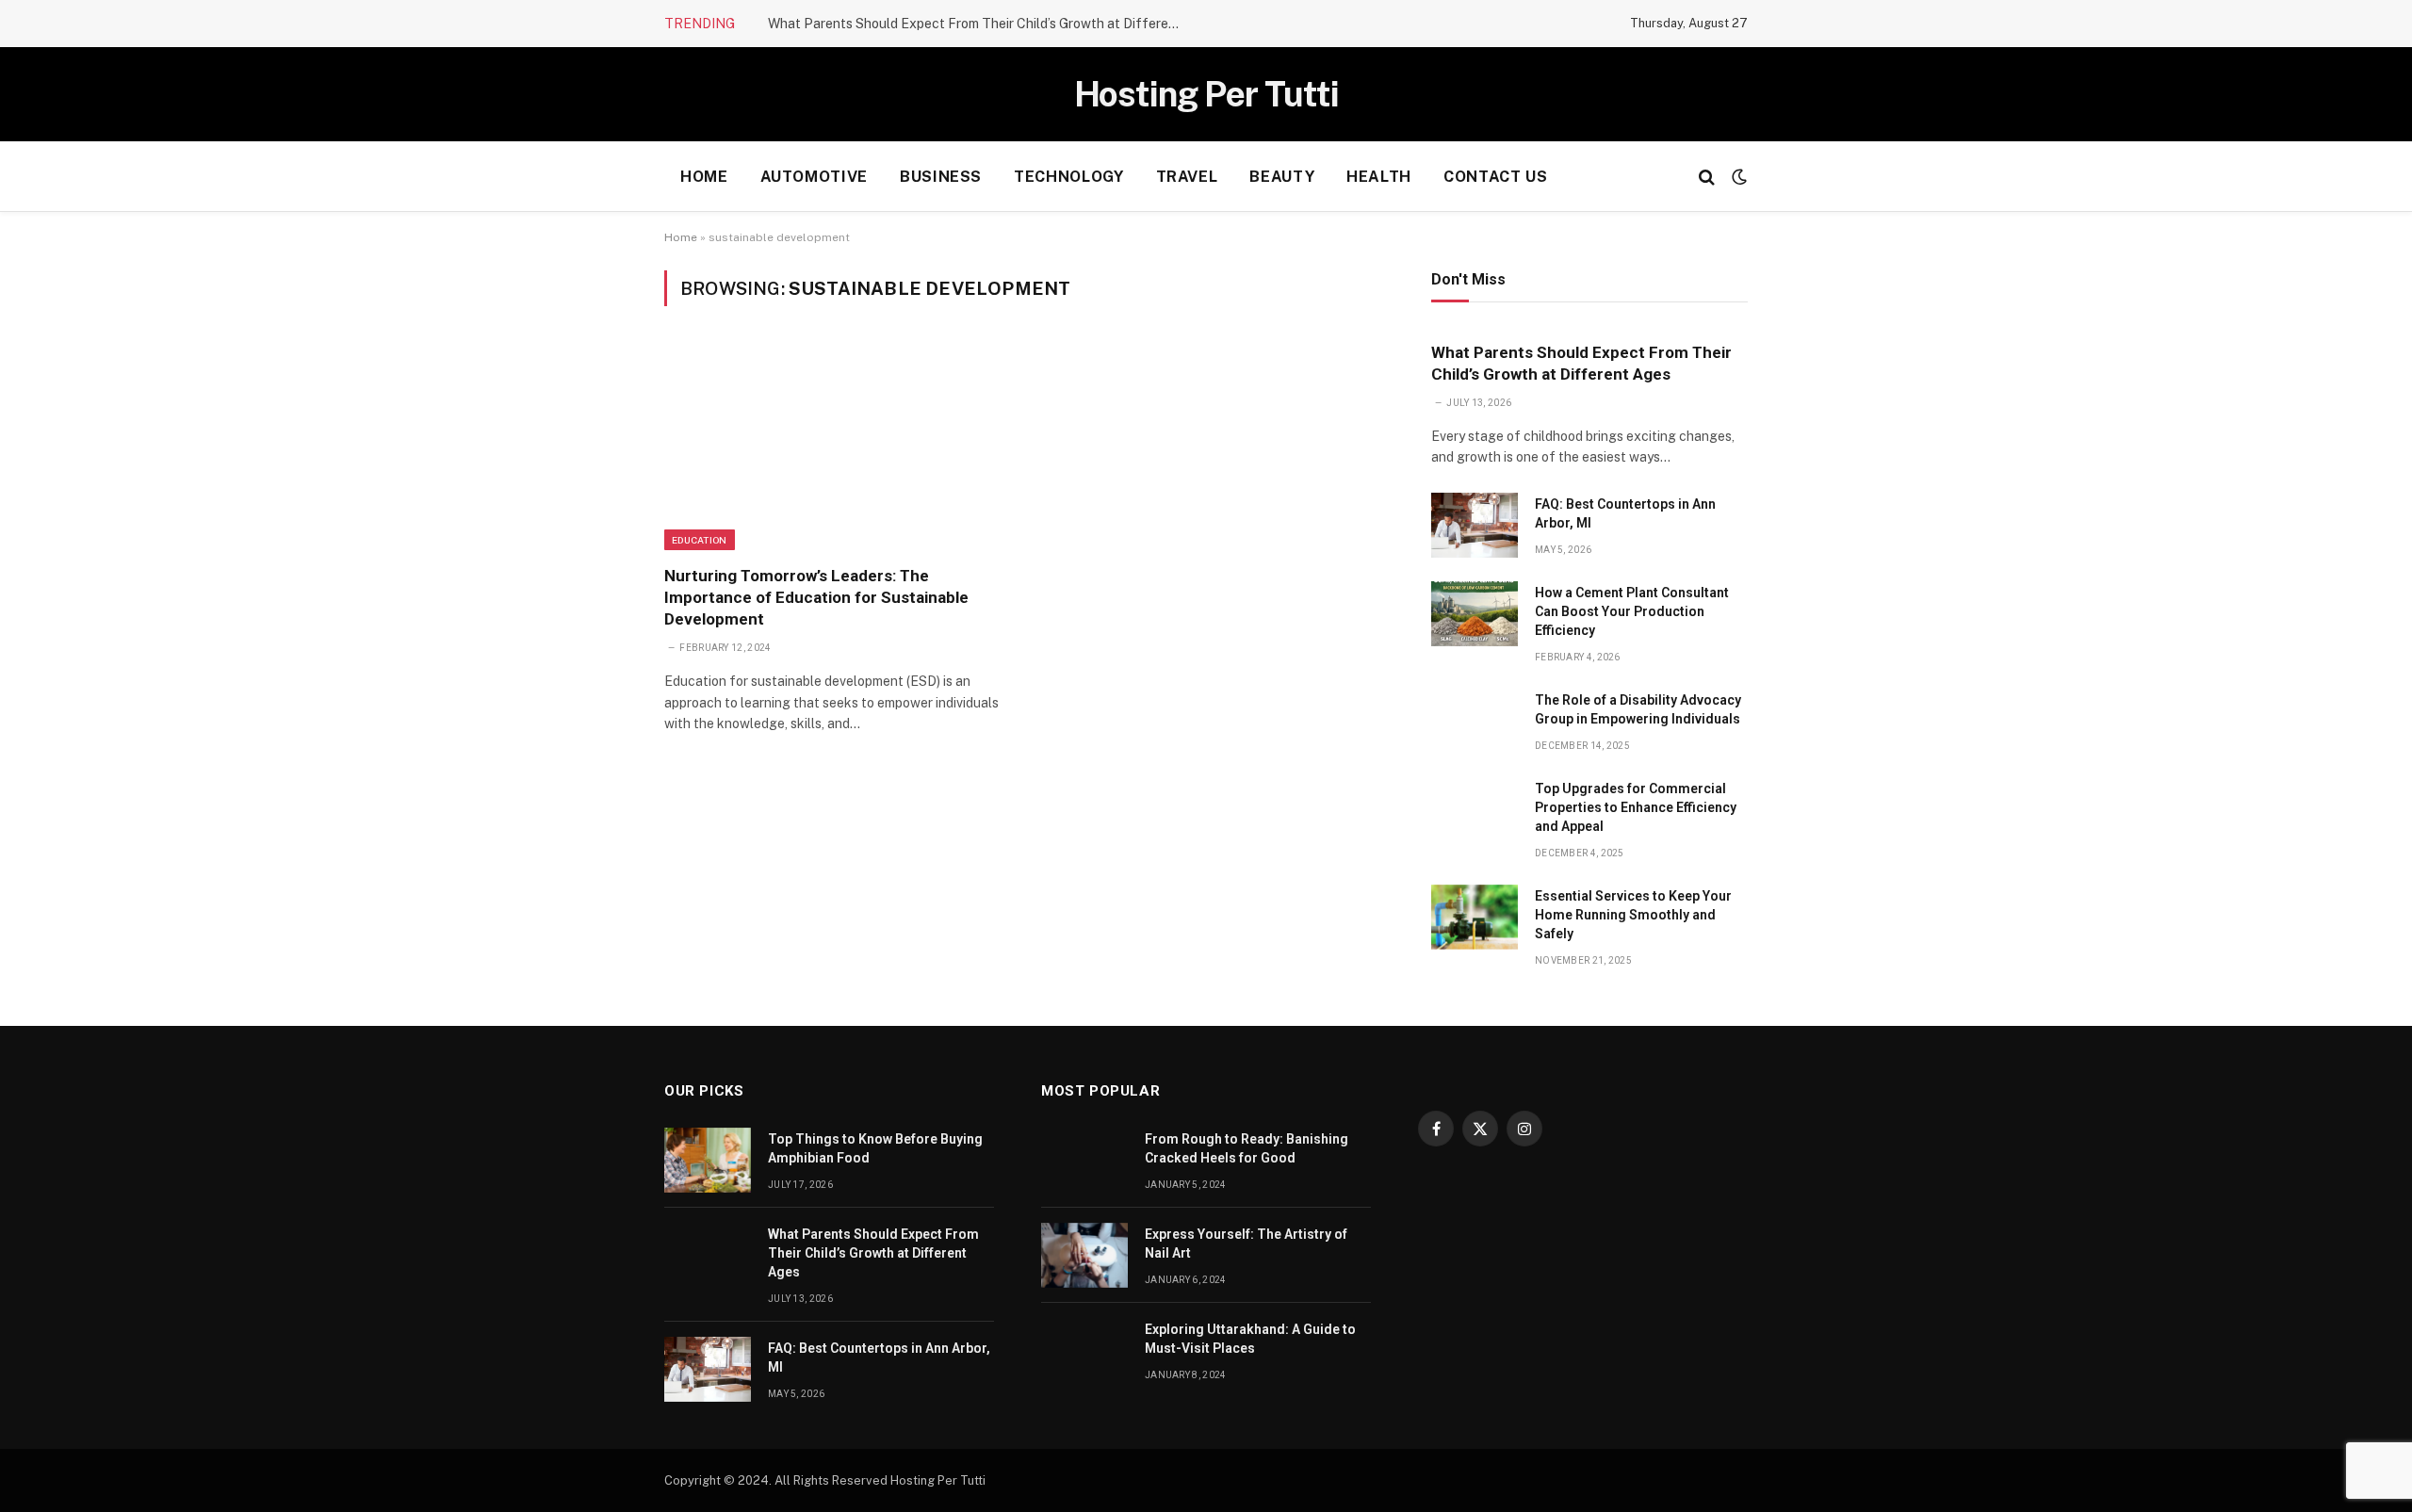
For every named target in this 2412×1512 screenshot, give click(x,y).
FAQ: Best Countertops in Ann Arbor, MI (1625, 513)
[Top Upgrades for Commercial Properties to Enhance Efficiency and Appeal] (1475, 810)
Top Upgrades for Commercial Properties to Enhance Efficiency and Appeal (1636, 807)
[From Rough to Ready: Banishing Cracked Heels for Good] (1084, 1160)
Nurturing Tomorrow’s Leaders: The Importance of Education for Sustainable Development (816, 597)
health (1379, 177)
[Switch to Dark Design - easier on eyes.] (1737, 177)
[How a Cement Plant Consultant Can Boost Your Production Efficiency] (1475, 614)
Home (704, 177)
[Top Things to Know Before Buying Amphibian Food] (708, 1160)
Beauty (1282, 177)
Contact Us (1495, 177)
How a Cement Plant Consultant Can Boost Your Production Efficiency (1632, 611)
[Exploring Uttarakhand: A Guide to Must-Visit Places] (1084, 1350)
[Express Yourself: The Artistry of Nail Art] (1084, 1255)
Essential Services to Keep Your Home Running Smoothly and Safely (1633, 915)
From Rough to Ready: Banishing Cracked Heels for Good (1247, 1148)
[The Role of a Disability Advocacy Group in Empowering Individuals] (1475, 721)
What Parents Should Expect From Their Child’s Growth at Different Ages (980, 24)
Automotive (814, 177)
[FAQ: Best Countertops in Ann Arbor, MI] (1475, 525)
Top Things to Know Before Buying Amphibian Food (875, 1148)
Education (700, 540)
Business (941, 177)
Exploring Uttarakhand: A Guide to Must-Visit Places (1250, 1339)
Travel (1187, 177)
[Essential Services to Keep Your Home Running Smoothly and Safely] (1475, 917)
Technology (1068, 177)
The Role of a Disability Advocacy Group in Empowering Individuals (1638, 709)
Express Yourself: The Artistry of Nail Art (1246, 1244)
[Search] (1707, 177)
